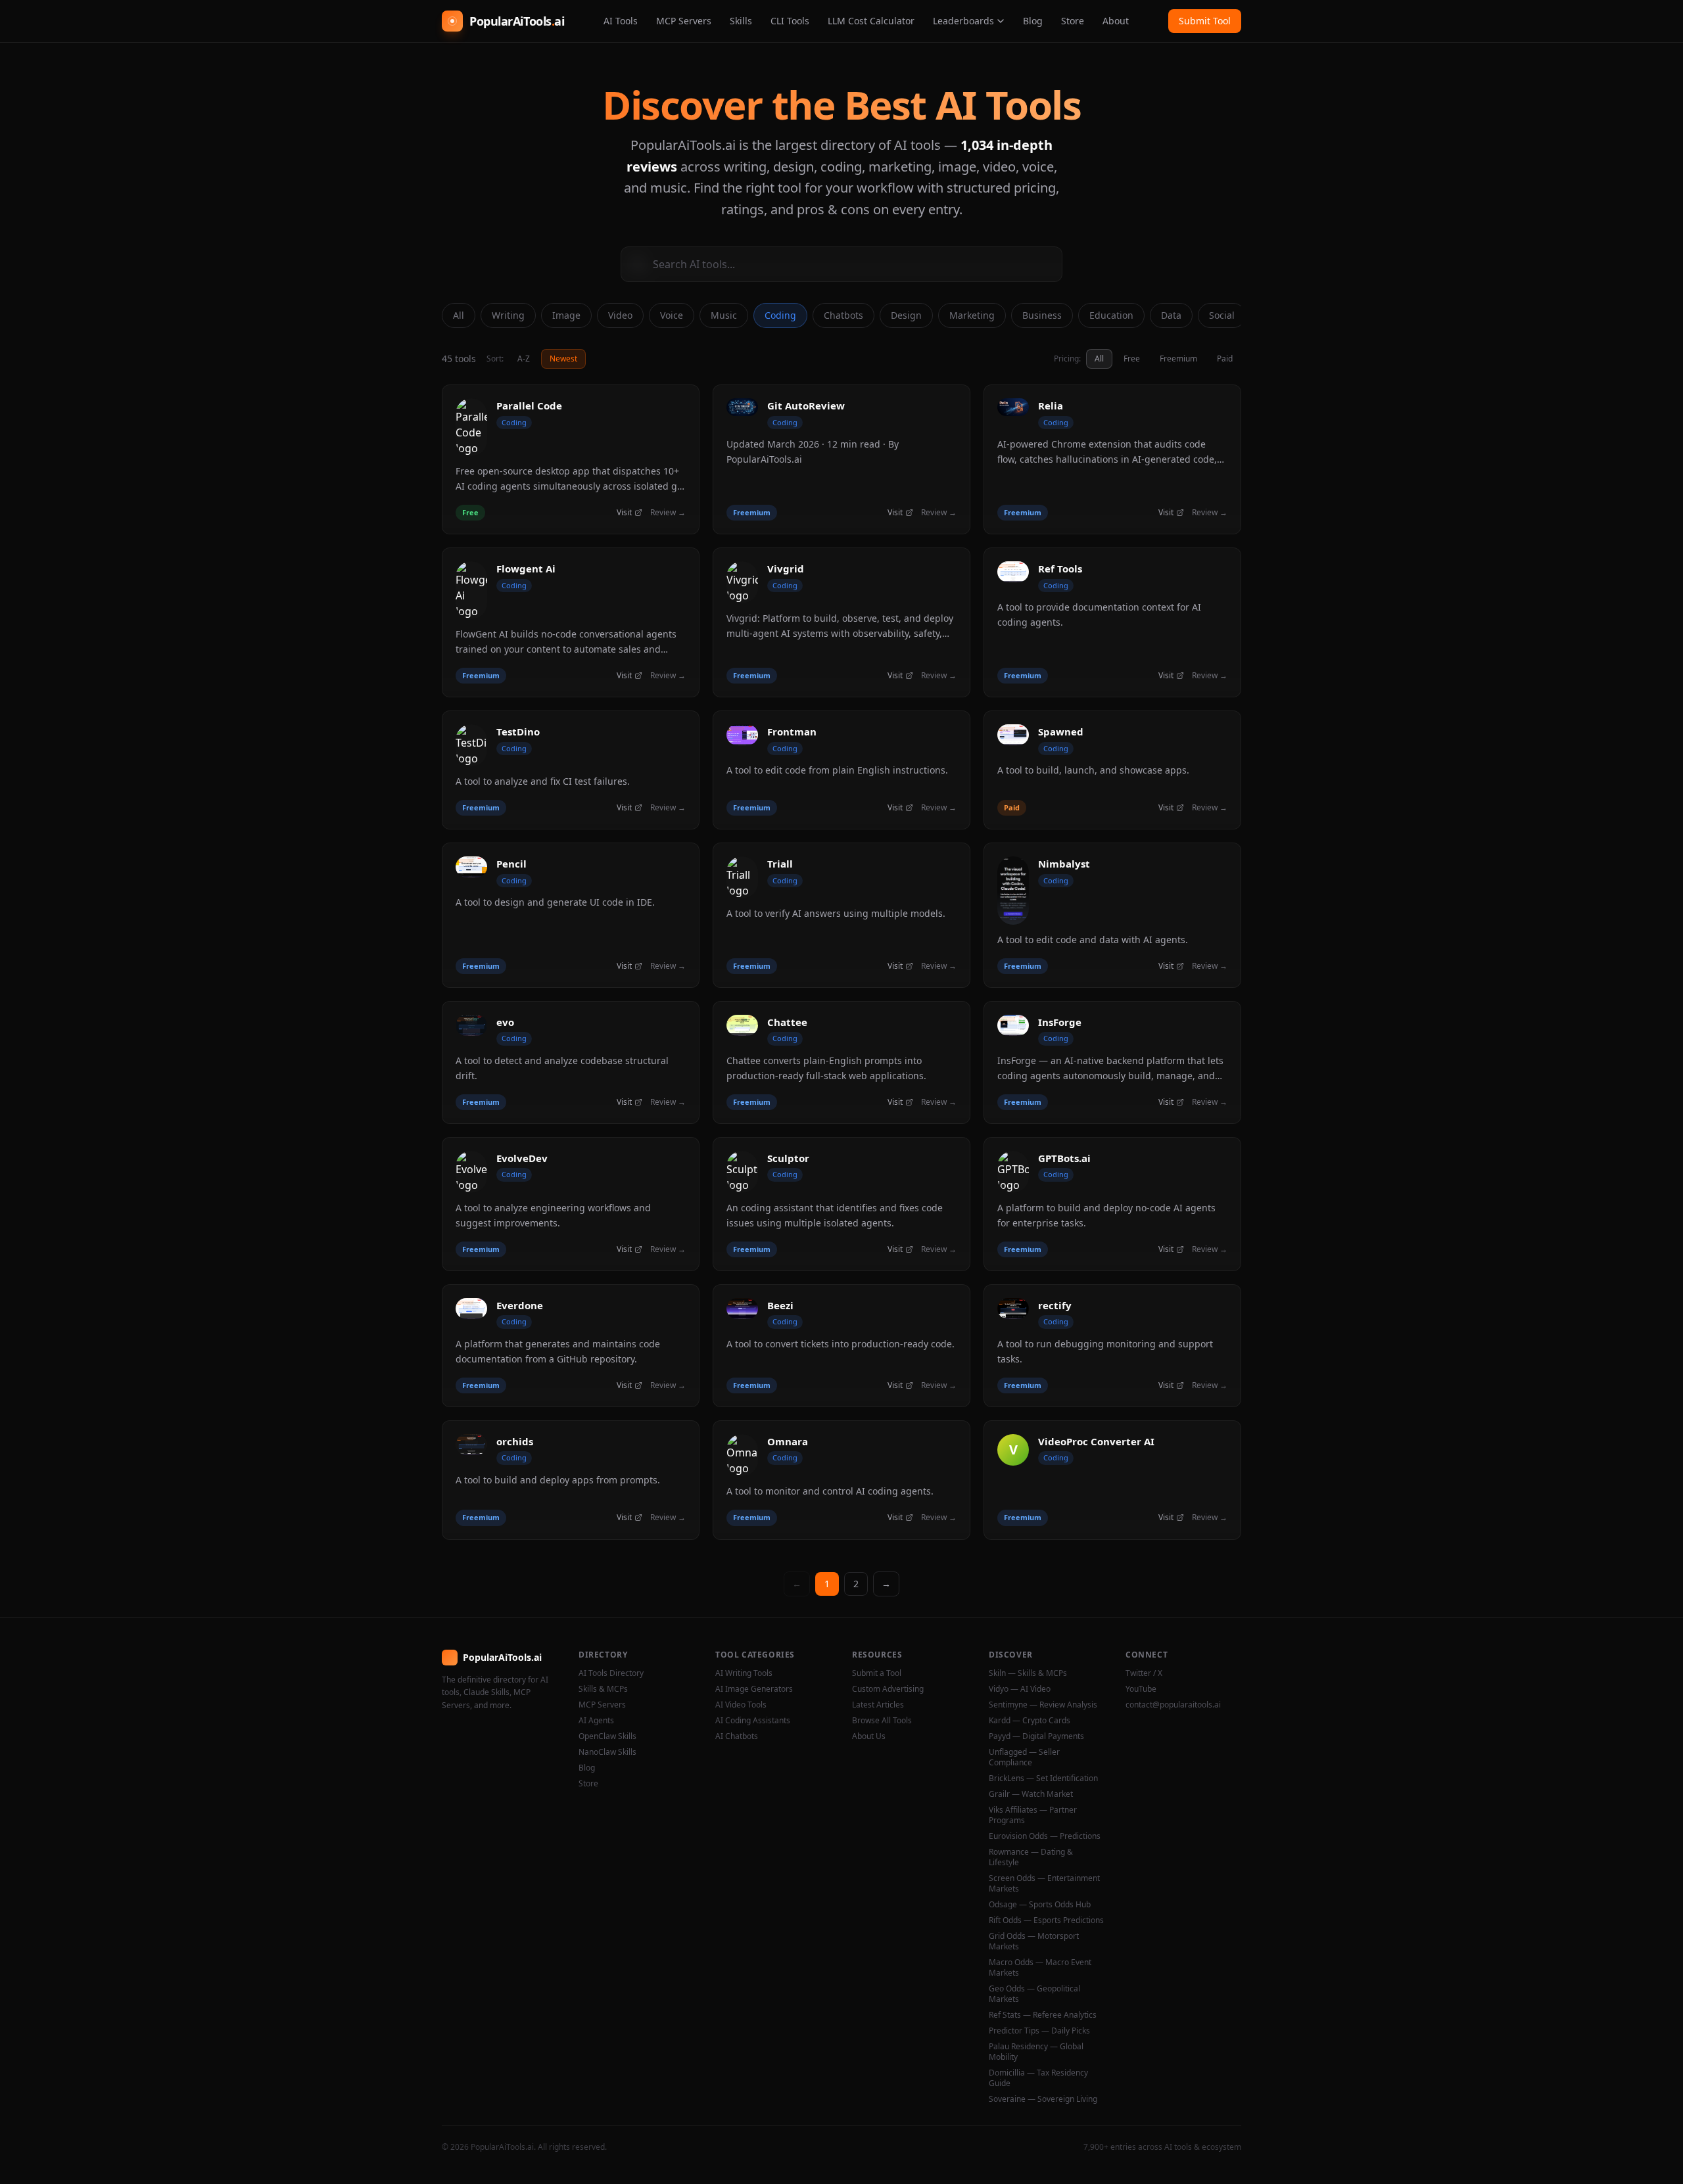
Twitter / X (1144, 1673)
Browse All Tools (882, 1721)
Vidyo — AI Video (1020, 1689)
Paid (1225, 359)
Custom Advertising (888, 1689)
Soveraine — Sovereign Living (1043, 2099)
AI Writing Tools (744, 1673)
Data (1171, 315)
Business (1042, 315)
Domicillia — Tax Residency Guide (1038, 2078)
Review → (668, 513)
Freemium (1178, 359)
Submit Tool (1205, 21)
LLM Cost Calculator (871, 21)
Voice (672, 315)
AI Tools (621, 21)
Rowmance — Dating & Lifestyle (1031, 1857)
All (459, 315)
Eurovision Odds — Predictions (1045, 1836)
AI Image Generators (754, 1689)
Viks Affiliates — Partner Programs (1033, 1815)
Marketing (972, 315)
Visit (624, 513)
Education (1111, 315)
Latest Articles (878, 1705)
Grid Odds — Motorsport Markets (1034, 1941)
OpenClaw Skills (607, 1736)
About (1116, 21)
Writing (508, 315)
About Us (869, 1736)
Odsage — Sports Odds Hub (1040, 1905)
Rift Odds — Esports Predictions (1046, 1920)
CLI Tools (790, 21)
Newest (563, 359)
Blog (1033, 21)
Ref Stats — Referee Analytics (1043, 2015)
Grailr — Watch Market (1031, 1794)
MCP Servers (684, 21)
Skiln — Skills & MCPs (1028, 1673)
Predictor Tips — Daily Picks (1039, 2031)
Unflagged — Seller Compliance (1024, 1757)
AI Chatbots (737, 1736)
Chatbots (843, 315)
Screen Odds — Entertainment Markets (1044, 1884)
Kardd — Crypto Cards (1030, 1721)
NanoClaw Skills (607, 1752)
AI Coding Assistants (753, 1721)
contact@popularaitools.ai (1173, 1705)
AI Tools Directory (611, 1673)
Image (566, 315)
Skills (741, 21)
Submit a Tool (877, 1673)
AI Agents (596, 1721)
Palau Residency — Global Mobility (1036, 2052)
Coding (780, 315)
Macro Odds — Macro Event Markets (1040, 1968)
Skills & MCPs (603, 1689)
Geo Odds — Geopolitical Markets (1034, 1994)
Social (1222, 315)
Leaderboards (963, 21)
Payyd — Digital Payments (1036, 1736)
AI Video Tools (741, 1705)
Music (724, 315)
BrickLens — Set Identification (1043, 1778)
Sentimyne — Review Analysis (1043, 1705)
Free (1132, 359)
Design (906, 315)
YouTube (1141, 1689)
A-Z (524, 359)
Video (620, 315)
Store (1073, 21)
